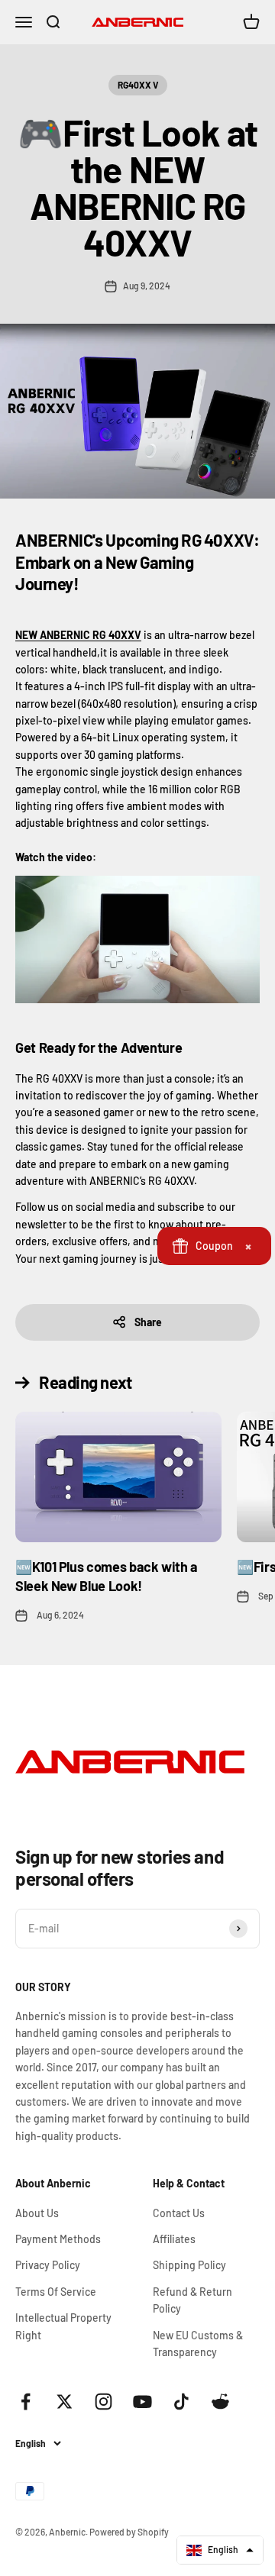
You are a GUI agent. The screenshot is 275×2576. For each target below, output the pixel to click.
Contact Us (179, 2213)
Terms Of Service (56, 2292)
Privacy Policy (48, 2265)
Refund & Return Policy (192, 2300)
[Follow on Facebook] (26, 2402)
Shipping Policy (189, 2265)
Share (148, 1322)
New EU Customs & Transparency (198, 2344)
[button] (220, 2550)
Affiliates (174, 2239)
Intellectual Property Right (63, 2326)
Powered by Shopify (129, 2532)
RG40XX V (138, 85)
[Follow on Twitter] (65, 2402)
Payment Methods (58, 2239)
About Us (37, 2213)
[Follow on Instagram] (104, 2402)
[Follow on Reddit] (220, 2402)
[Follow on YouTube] (142, 2402)
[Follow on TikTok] (181, 2402)
